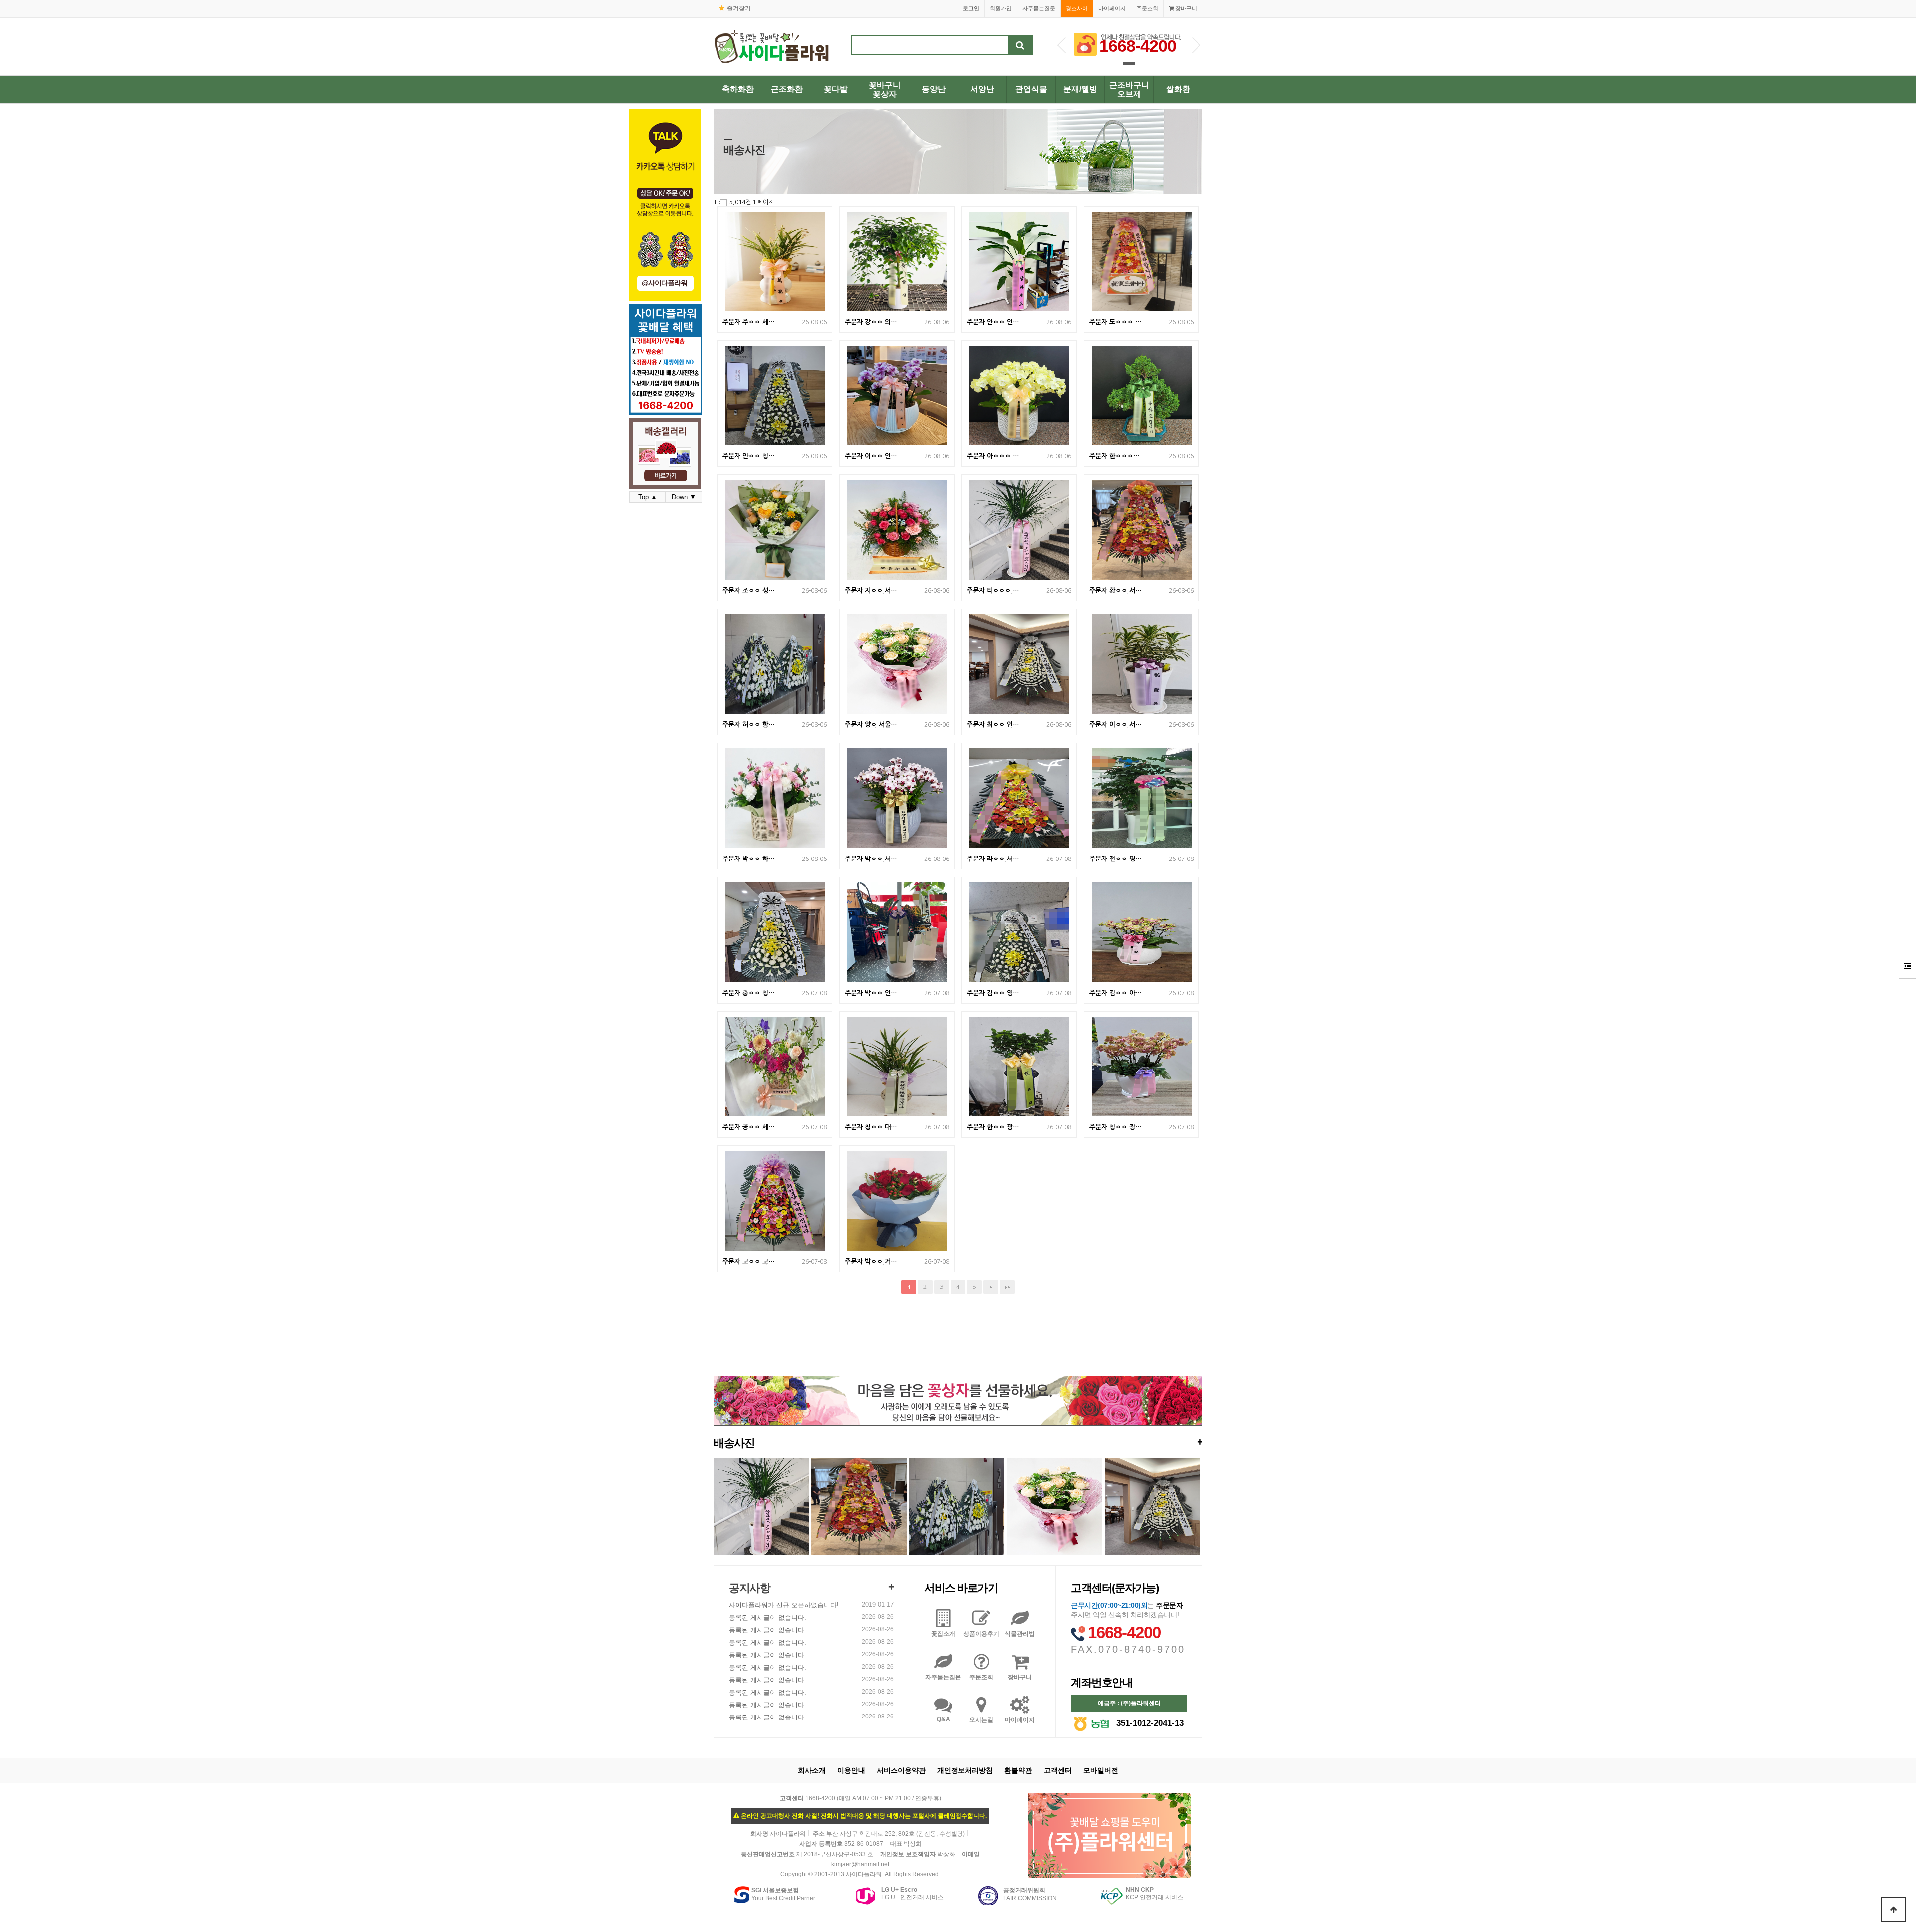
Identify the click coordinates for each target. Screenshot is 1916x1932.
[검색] (1020, 45)
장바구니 (1185, 8)
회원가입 (1001, 8)
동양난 (934, 89)
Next (1196, 45)
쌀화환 (1178, 89)
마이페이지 (1112, 8)
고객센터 (1058, 1770)
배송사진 (958, 1442)
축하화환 (738, 89)
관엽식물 (1031, 89)
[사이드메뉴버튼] (1907, 966)
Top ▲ (648, 497)
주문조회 (1147, 8)
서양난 (982, 89)
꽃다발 (836, 89)
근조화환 (787, 89)
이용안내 (851, 1770)
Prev (1062, 45)
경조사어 (1077, 8)
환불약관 (1018, 1770)
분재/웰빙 (1080, 89)
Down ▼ (684, 497)
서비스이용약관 (901, 1770)
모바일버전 (1101, 1770)
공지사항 (749, 1588)
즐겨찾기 (739, 8)
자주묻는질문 (1039, 8)
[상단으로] (1894, 1910)
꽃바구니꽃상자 (885, 90)
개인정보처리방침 (965, 1770)
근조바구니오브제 (1129, 90)
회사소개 (812, 1770)
